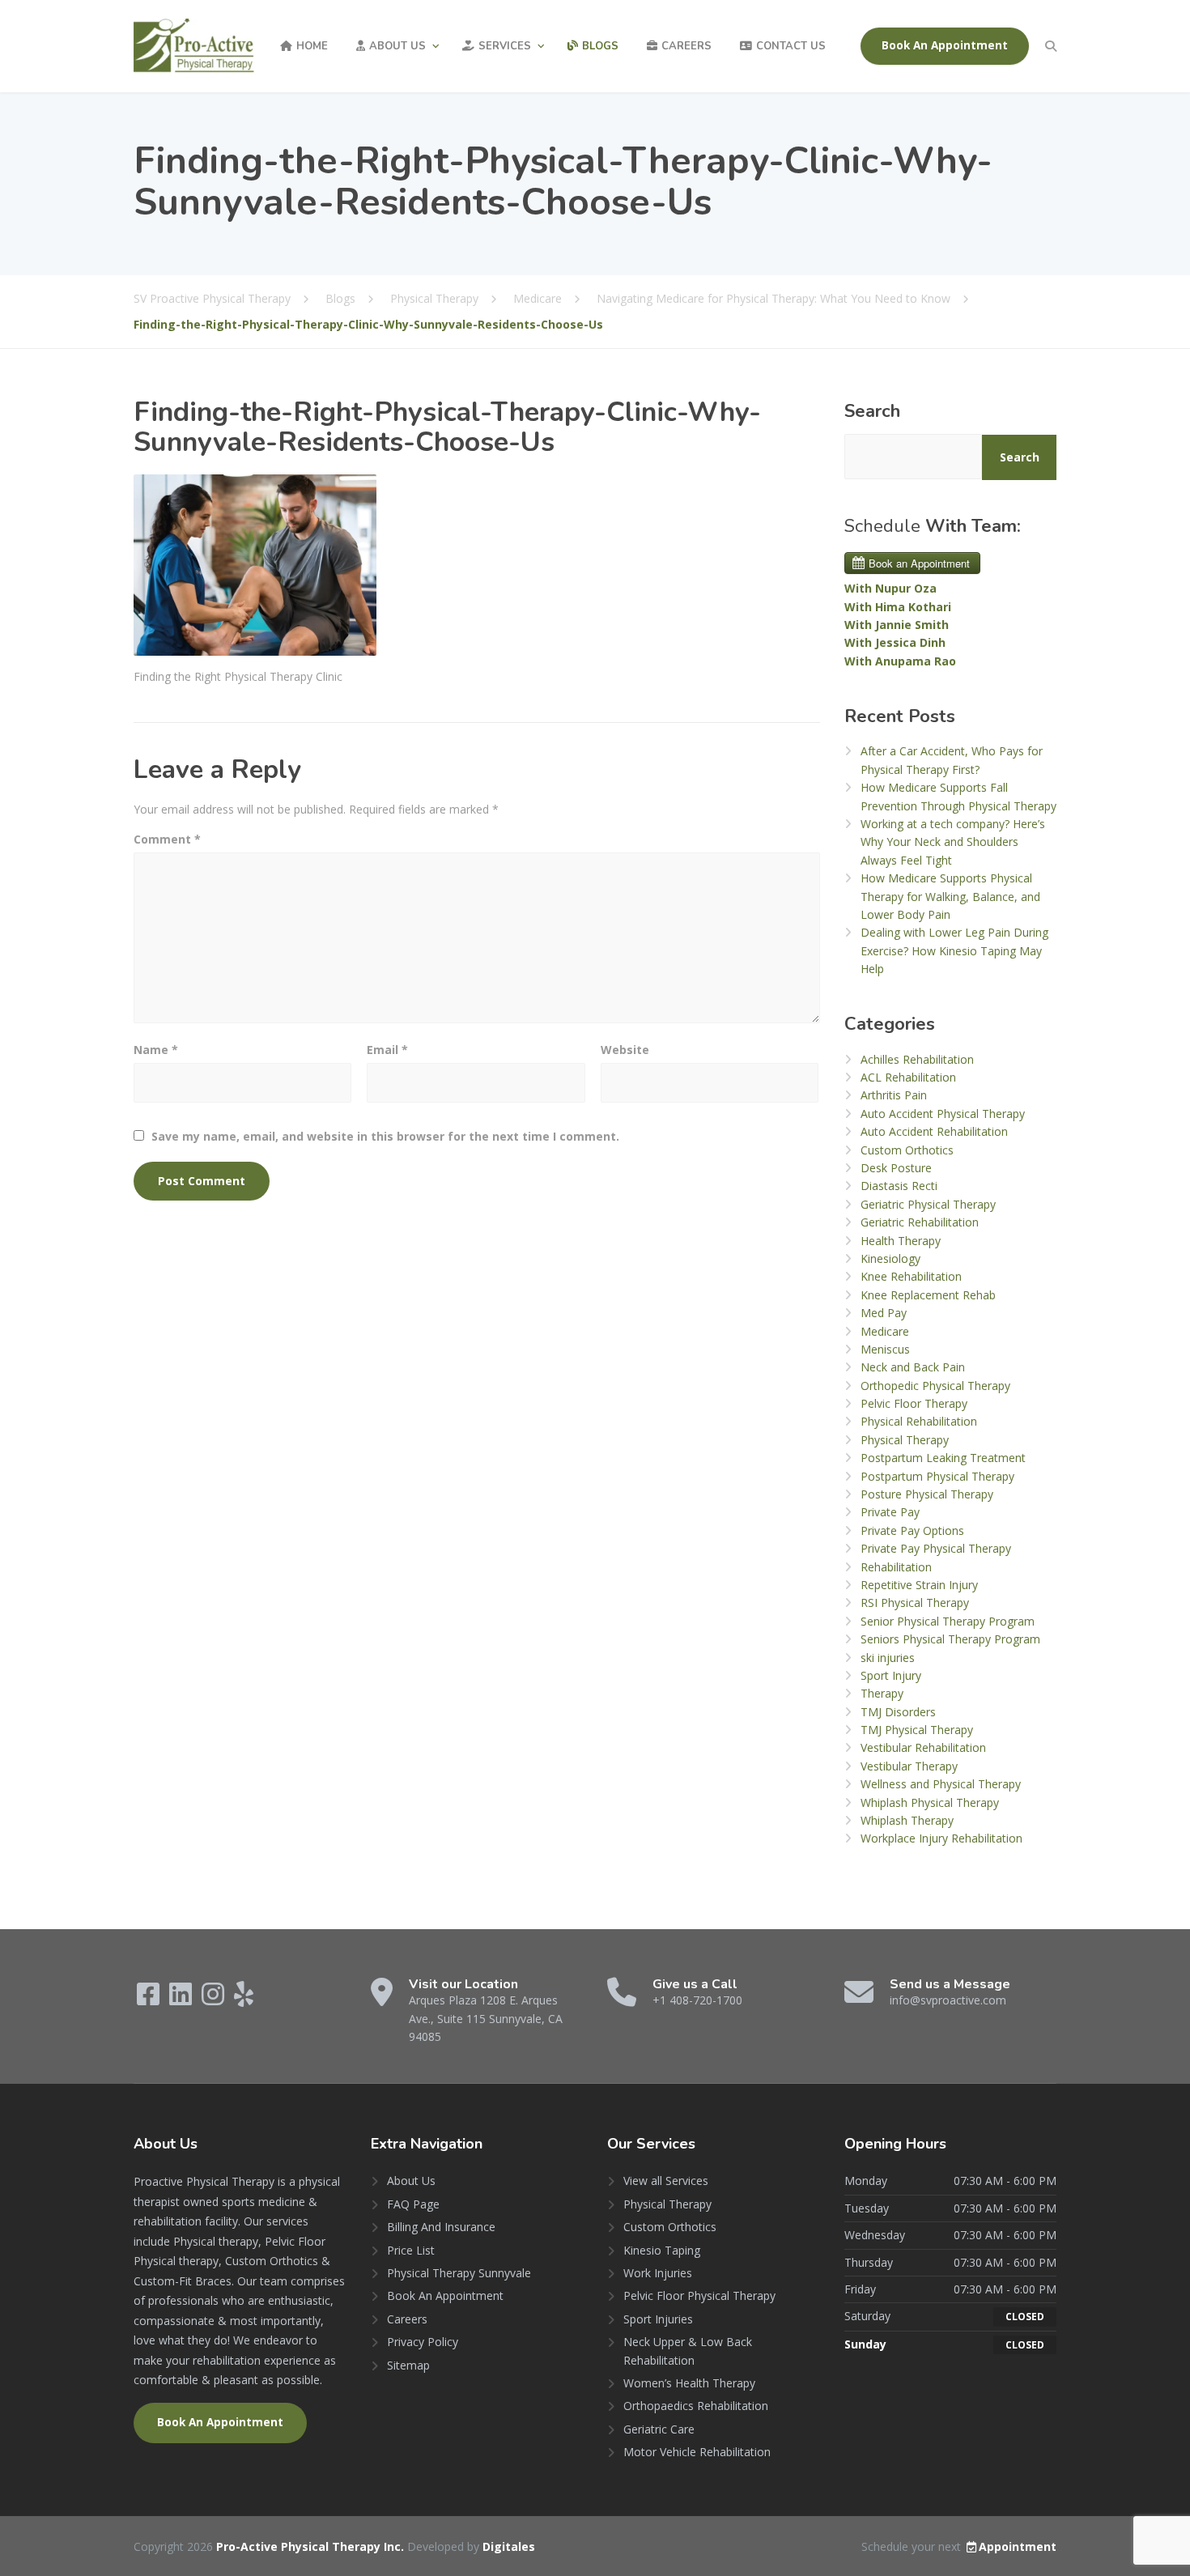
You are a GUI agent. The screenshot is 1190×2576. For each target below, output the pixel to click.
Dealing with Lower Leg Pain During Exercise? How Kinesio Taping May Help (954, 950)
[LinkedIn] (182, 1999)
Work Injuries (658, 2273)
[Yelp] (244, 1999)
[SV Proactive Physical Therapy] (194, 46)
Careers (686, 46)
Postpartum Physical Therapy (937, 1476)
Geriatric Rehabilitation (920, 1222)
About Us (397, 46)
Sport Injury (891, 1675)
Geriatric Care (659, 2429)
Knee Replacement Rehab (928, 1295)
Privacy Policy (423, 2342)
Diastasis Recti (899, 1186)
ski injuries (888, 1658)
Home (312, 46)
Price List (411, 2250)
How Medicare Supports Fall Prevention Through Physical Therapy (958, 796)
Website (625, 1050)
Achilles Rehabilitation (917, 1059)
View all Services (666, 2181)
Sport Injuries (658, 2319)
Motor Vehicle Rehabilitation (697, 2452)
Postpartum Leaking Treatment (943, 1458)
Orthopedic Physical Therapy (935, 1386)
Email (387, 1050)
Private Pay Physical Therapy (936, 1548)
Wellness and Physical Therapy (941, 1784)
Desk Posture (896, 1168)
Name (156, 1050)
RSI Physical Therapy (915, 1603)
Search (872, 411)
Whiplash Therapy (907, 1820)
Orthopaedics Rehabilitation (696, 2406)
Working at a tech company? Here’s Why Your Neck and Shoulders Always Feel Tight (953, 842)
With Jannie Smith (897, 625)
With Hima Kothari (898, 607)
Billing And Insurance (441, 2227)
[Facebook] (150, 1999)
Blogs (600, 46)
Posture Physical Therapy (927, 1494)
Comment (167, 839)
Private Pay (890, 1512)
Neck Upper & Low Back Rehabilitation (688, 2351)
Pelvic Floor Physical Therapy (699, 2295)
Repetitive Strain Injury (919, 1585)
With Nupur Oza (890, 588)
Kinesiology (890, 1258)
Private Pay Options (912, 1530)
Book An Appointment (945, 45)
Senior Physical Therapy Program (948, 1621)
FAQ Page (413, 2204)
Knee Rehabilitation (911, 1276)
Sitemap (408, 2365)
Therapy (882, 1693)
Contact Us (791, 46)
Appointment (1018, 2546)
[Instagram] (215, 1999)
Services (505, 46)
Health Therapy (901, 1241)
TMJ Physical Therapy (917, 1730)
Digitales (509, 2546)
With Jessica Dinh (895, 642)
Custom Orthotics (907, 1150)
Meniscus (885, 1349)
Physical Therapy (905, 1440)
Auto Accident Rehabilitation (934, 1131)
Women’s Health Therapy (689, 2383)
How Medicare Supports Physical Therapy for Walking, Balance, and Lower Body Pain (950, 896)
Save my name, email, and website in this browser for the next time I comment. (385, 1136)
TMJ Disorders (898, 1712)
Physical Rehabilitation (919, 1421)
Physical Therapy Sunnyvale (459, 2273)
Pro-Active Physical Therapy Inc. (312, 2546)
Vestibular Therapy (909, 1766)
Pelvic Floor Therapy (914, 1403)
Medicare (885, 1331)
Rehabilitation (896, 1567)
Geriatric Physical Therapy (928, 1204)
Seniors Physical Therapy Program (950, 1639)
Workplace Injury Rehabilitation (941, 1838)
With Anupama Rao (900, 661)
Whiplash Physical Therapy (930, 1802)
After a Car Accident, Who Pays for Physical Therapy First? (952, 760)
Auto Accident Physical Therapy (943, 1114)
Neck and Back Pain (913, 1367)
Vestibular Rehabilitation (923, 1747)
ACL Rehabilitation (908, 1077)
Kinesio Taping (662, 2250)
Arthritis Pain (894, 1095)
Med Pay (884, 1313)
